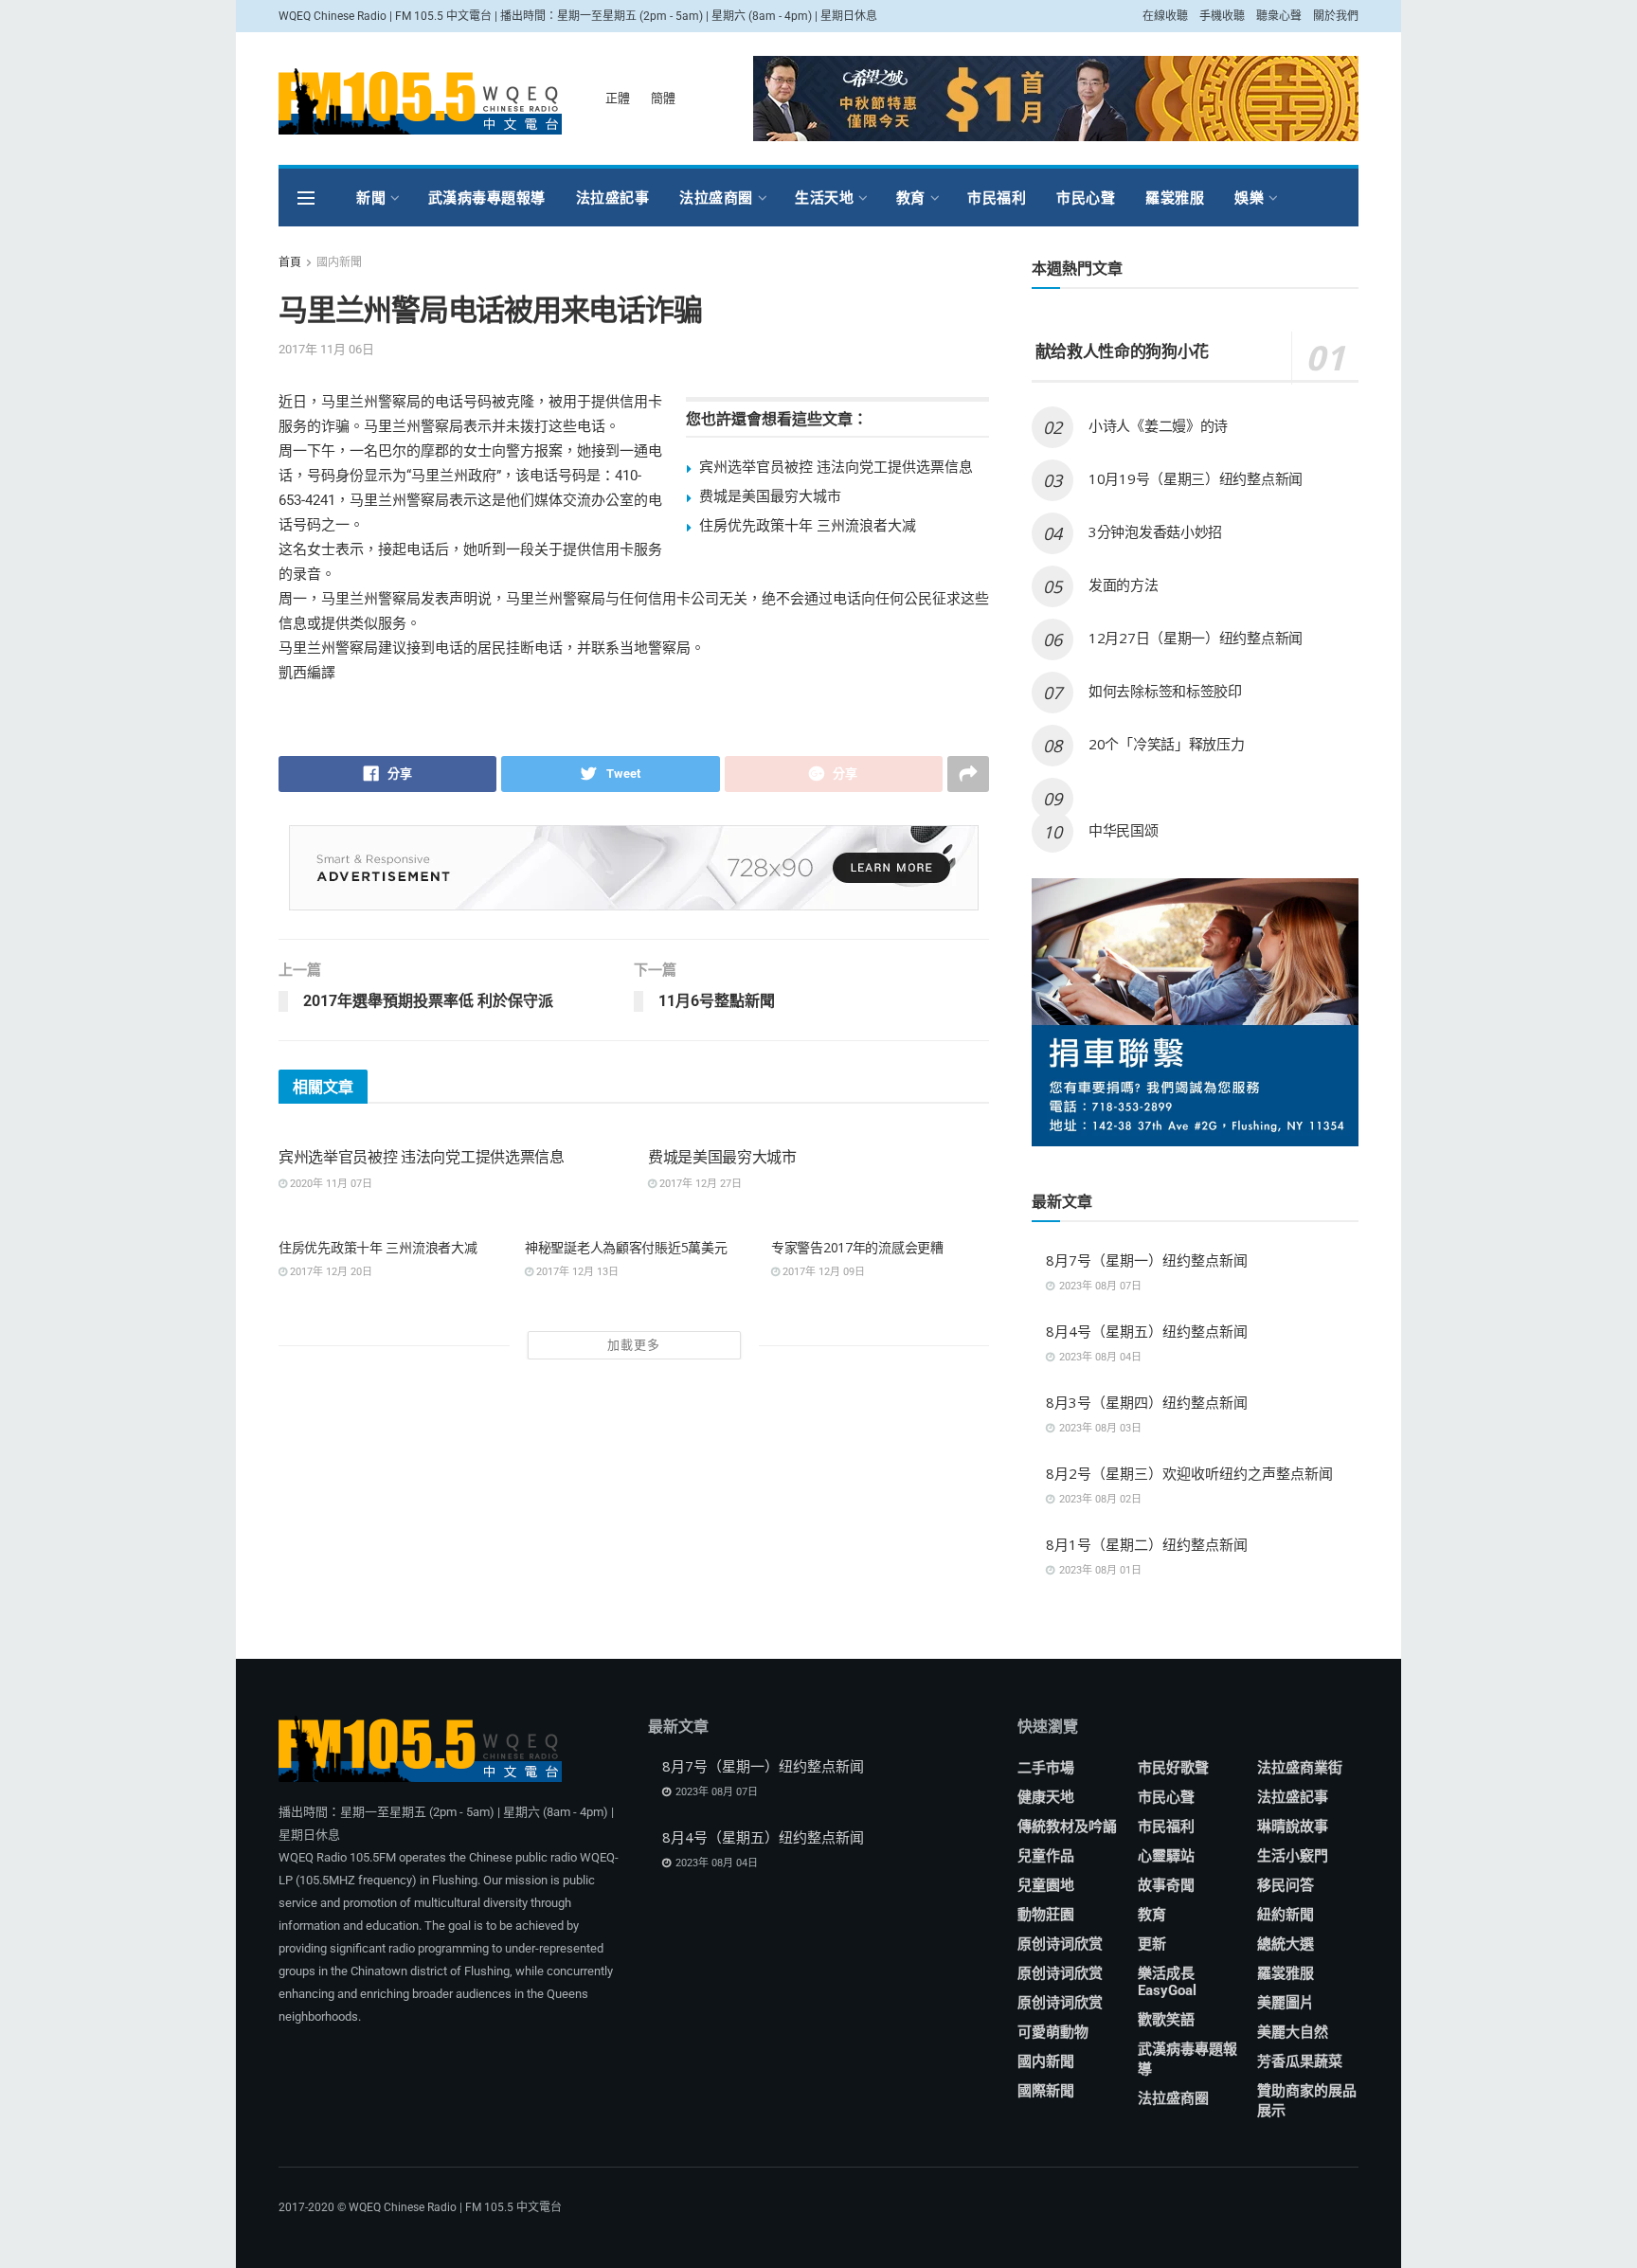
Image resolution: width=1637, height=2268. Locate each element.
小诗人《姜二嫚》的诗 (1158, 425)
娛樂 (1249, 198)
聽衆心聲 (1279, 16)
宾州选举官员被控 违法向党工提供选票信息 (836, 466)
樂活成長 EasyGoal (1167, 1982)
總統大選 (1286, 1944)
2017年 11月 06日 (326, 349)
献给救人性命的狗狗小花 (1120, 351)
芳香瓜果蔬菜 (1300, 2061)
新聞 (371, 198)
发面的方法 (1124, 585)
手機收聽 (1222, 16)
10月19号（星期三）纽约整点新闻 (1196, 478)
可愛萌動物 (1053, 2032)
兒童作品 (1046, 1856)
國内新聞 (339, 262)
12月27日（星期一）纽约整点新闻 (1196, 638)
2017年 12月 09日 (822, 1272)
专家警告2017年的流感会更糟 (857, 1247)
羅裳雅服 (1175, 198)
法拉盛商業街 (1300, 1768)
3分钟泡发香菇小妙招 (1155, 531)
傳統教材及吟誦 (1067, 1827)
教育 (911, 198)
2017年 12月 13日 (576, 1272)
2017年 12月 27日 (699, 1184)
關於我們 (1336, 16)
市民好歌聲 (1173, 1768)
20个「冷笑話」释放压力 (1166, 744)
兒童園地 (1046, 1885)
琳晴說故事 (1293, 1827)
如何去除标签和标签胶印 (1165, 691)
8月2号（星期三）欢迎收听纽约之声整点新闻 (1189, 1473)
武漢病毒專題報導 (487, 198)
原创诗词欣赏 (1060, 1944)
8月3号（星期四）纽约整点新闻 (1147, 1402)
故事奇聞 (1166, 1885)
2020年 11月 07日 (330, 1184)
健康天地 (1046, 1797)
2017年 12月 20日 (330, 1272)
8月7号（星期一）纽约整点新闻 (1147, 1260)
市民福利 (997, 198)
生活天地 (824, 198)
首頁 (290, 262)
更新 (1152, 1944)
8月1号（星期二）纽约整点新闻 (1147, 1544)
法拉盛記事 (613, 198)
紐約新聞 (1286, 1915)
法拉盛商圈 (716, 198)
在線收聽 (1165, 16)
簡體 (663, 98)
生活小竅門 (1293, 1856)
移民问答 (1286, 1885)
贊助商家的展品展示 (1307, 2101)
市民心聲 (1086, 198)
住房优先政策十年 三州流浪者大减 (808, 525)
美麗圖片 (1286, 2003)
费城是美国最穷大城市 (770, 495)
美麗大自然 (1293, 2032)
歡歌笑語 (1166, 2020)
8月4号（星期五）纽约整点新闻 (1147, 1331)
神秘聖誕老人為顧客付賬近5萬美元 (626, 1247)
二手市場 (1046, 1768)
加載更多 (634, 1345)
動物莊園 (1046, 1915)
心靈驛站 (1166, 1856)
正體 (618, 98)
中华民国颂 (1124, 830)
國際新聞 (1046, 2091)
